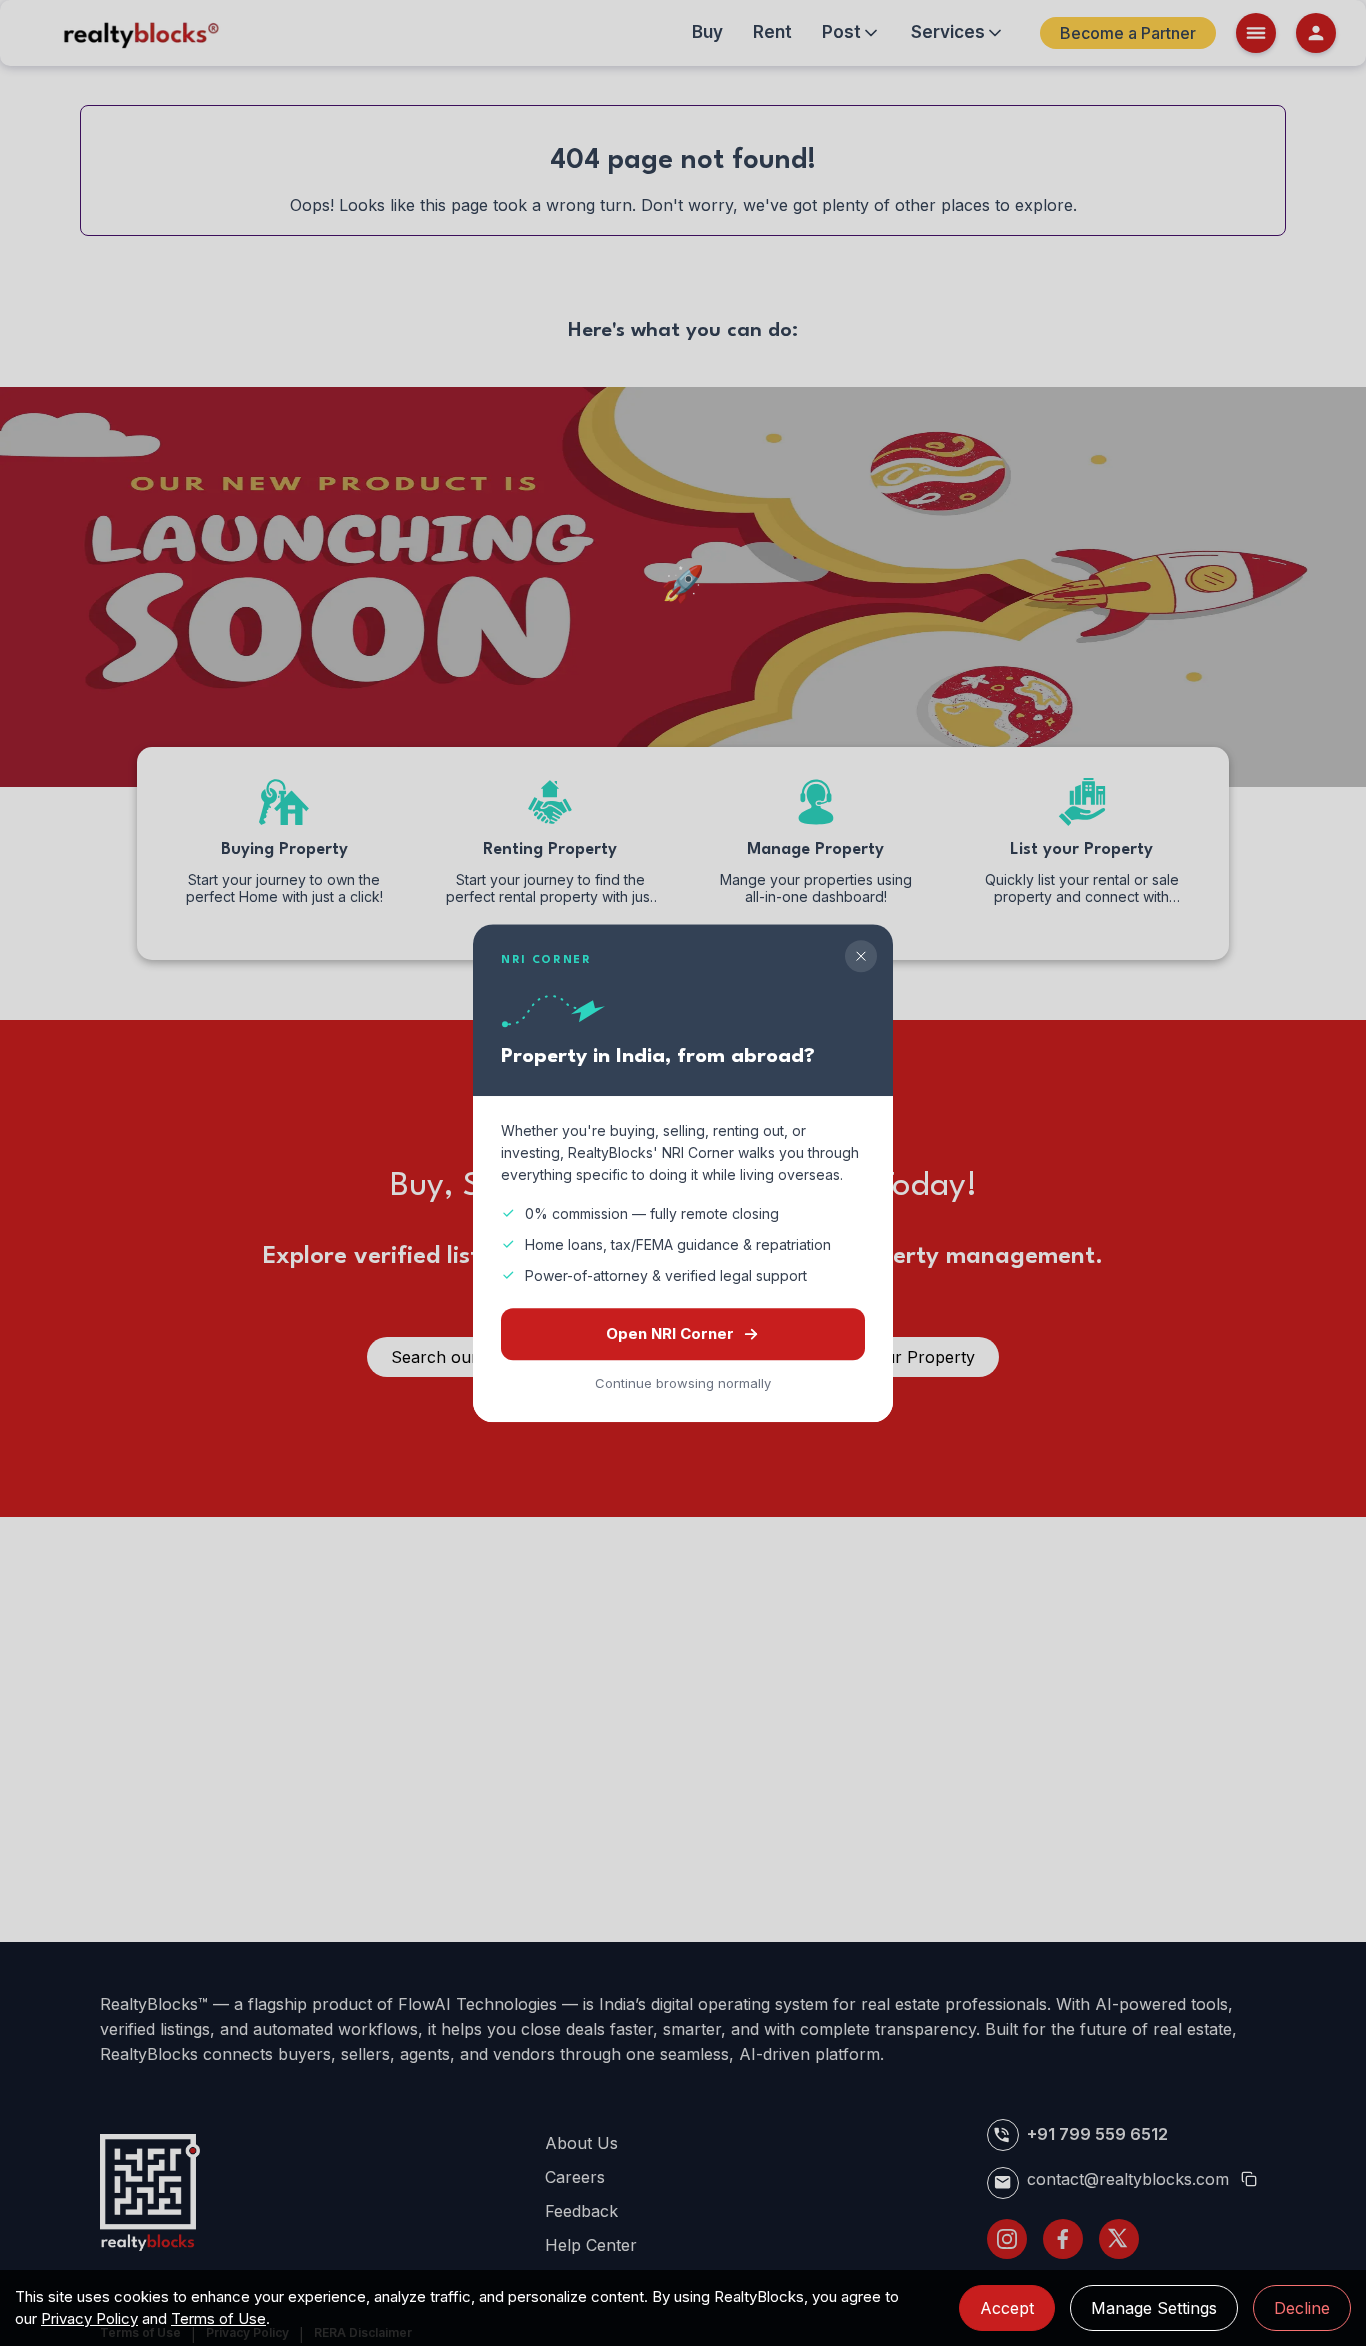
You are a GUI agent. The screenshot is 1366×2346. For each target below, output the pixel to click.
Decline (1302, 2308)
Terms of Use (218, 2318)
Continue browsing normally (683, 1383)
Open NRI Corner (670, 1333)
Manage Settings (1154, 2308)
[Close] (861, 956)
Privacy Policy (89, 2318)
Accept (1007, 2308)
